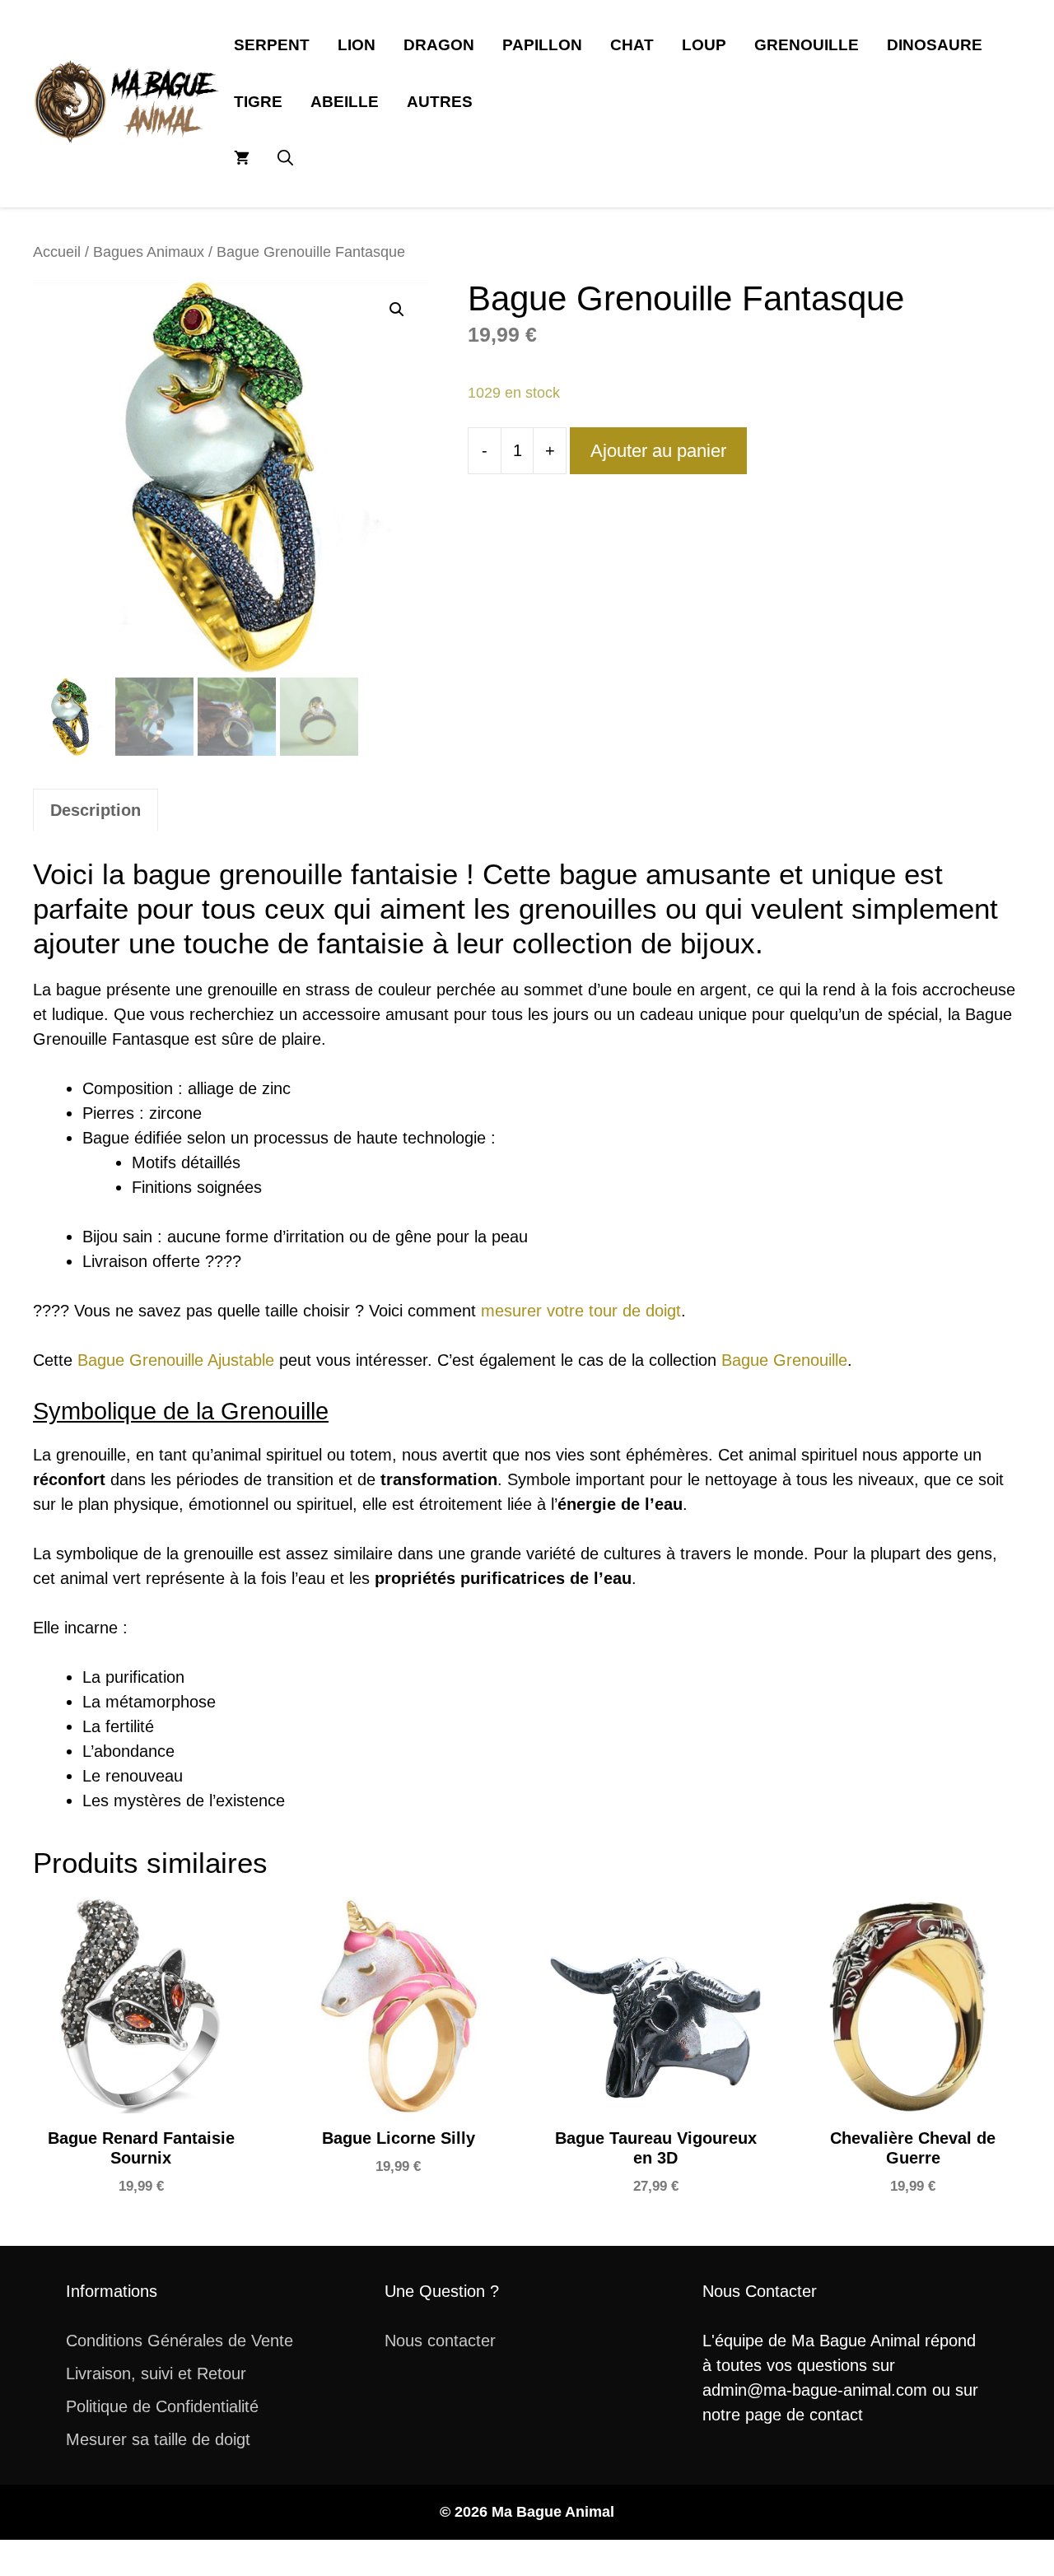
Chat (632, 45)
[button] (285, 158)
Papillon (542, 45)
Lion (357, 45)
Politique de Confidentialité (162, 2406)
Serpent (272, 45)
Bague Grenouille (784, 1360)
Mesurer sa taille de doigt (158, 2439)
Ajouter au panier (658, 451)
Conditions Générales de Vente (180, 2341)
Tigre (258, 102)
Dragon (439, 45)
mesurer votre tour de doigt (581, 1311)
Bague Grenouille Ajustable (176, 1360)
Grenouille (807, 45)
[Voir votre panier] (242, 158)
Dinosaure (935, 45)
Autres (440, 102)
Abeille (345, 102)
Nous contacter (440, 2341)
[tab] (96, 810)
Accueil (57, 252)
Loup (704, 45)
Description (96, 810)
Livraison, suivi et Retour (156, 2373)
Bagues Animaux (149, 252)
